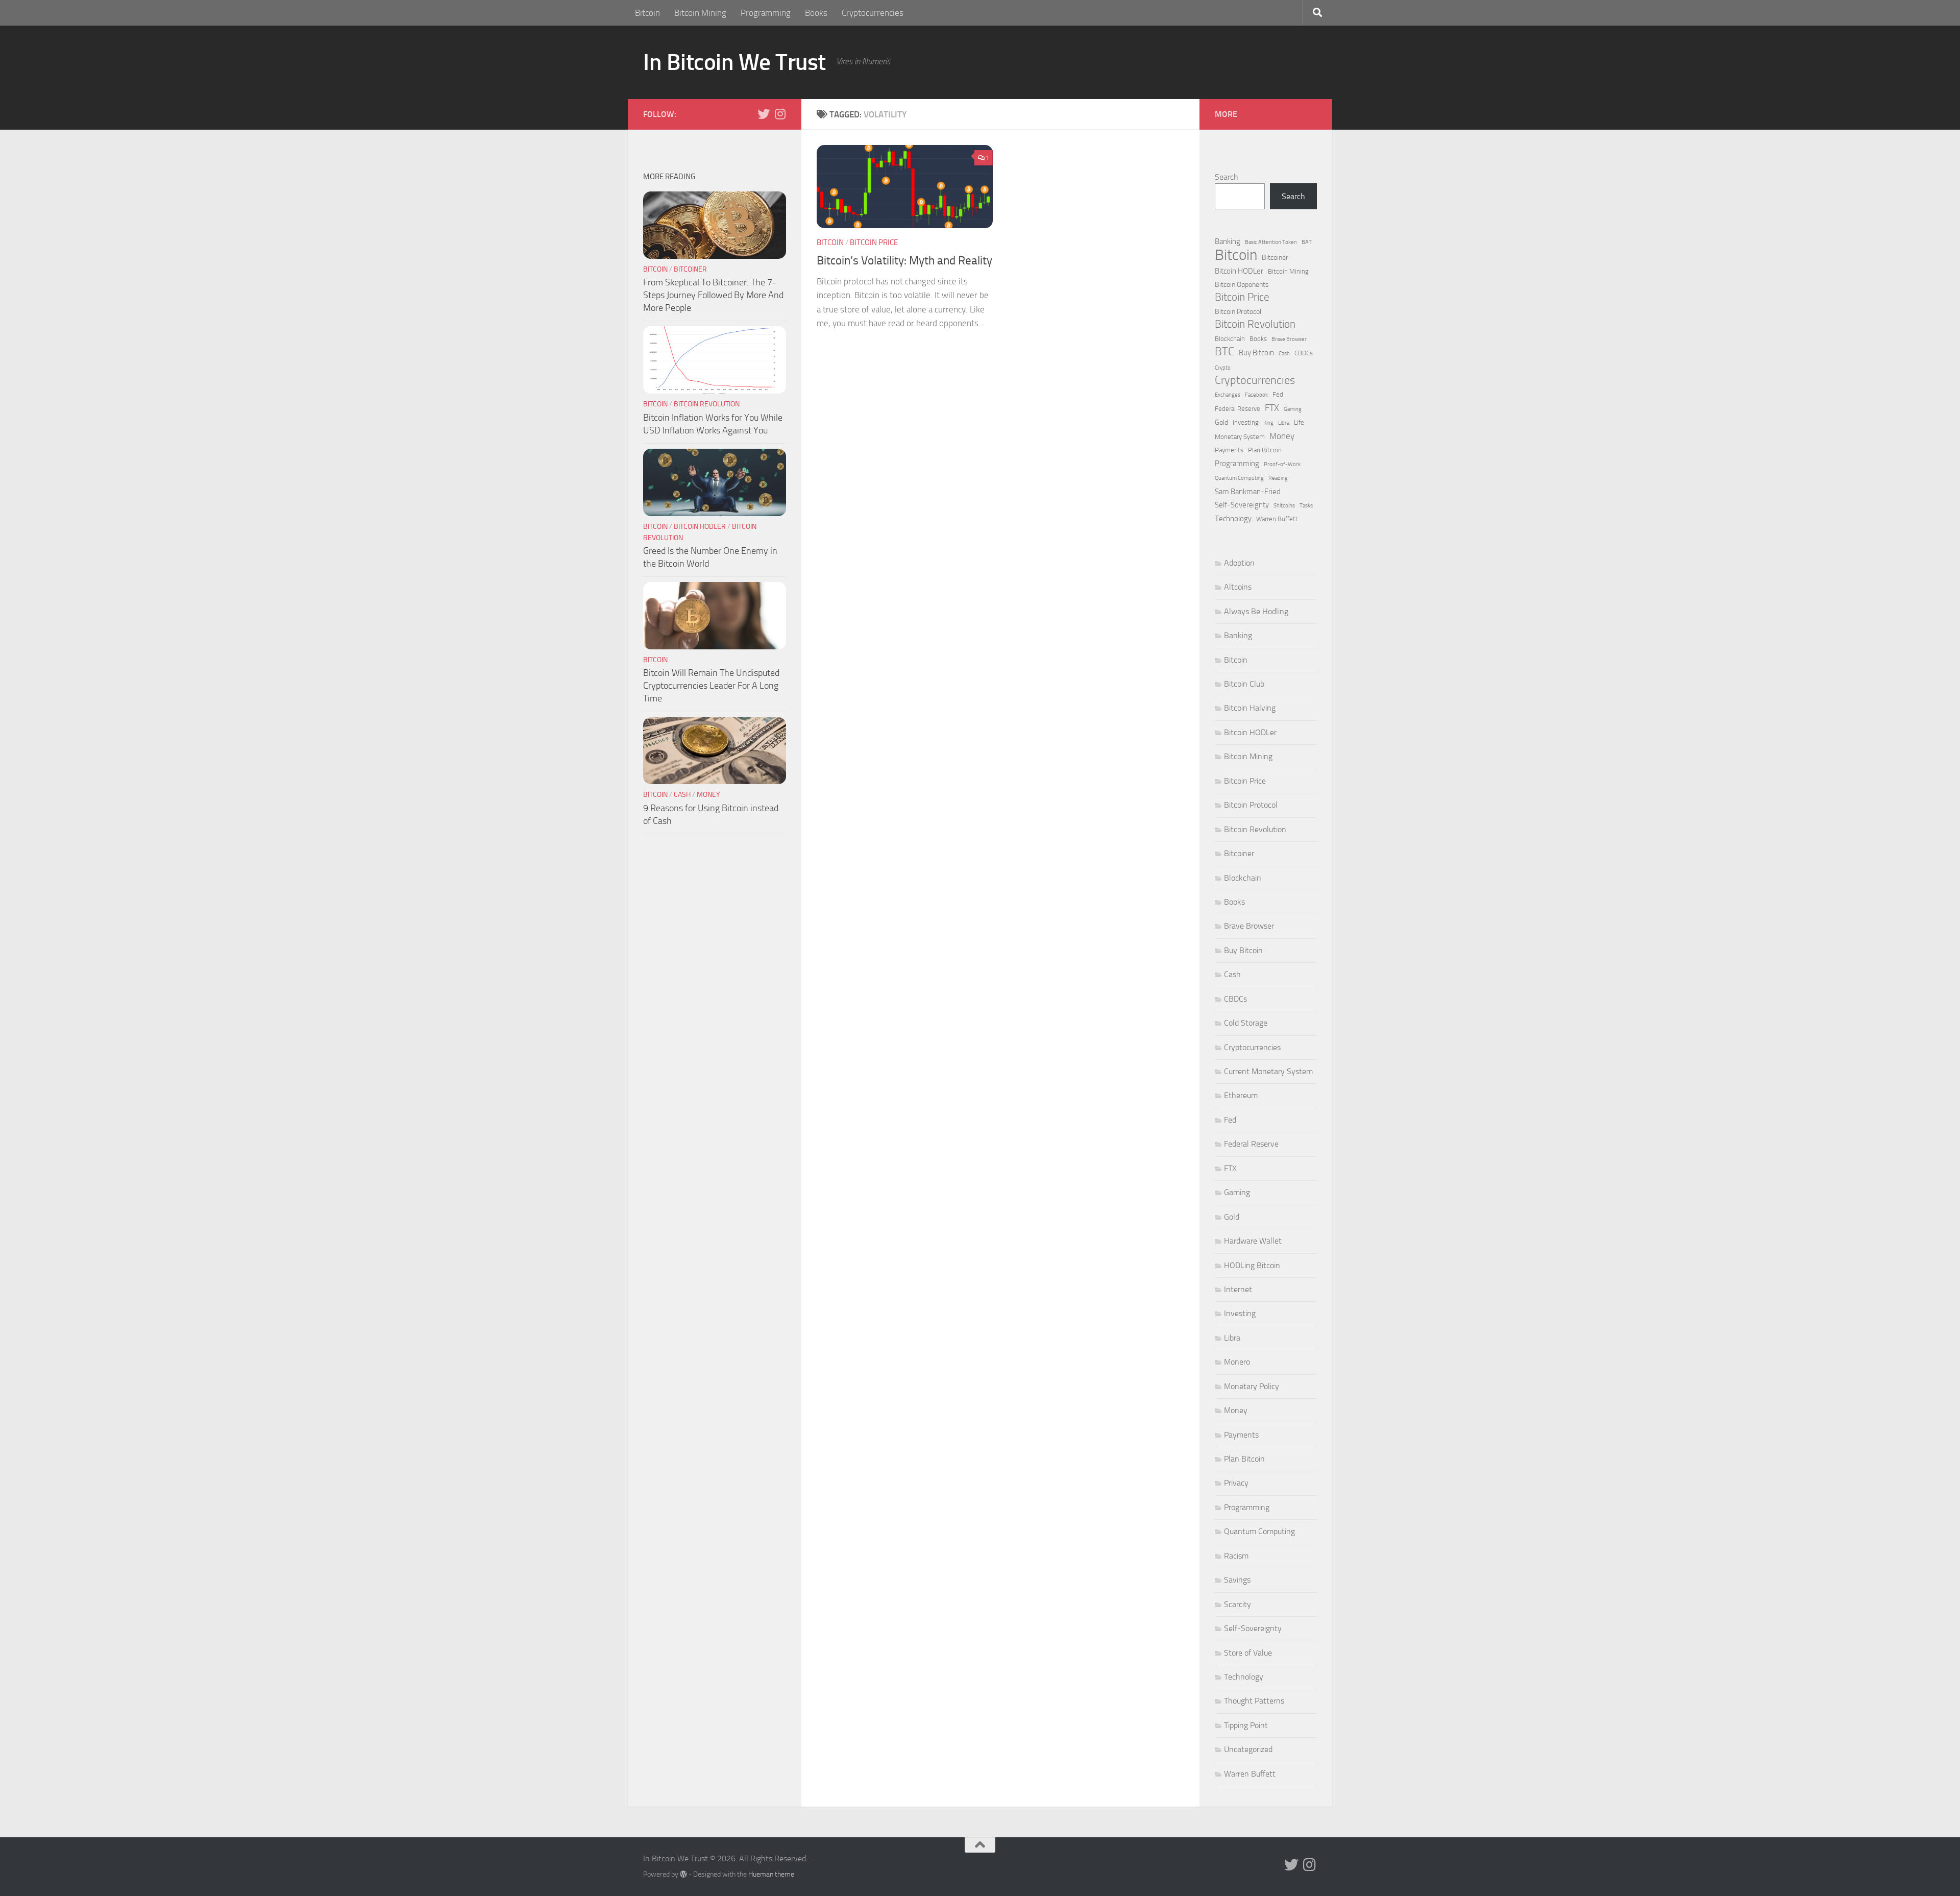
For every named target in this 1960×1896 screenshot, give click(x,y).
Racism (1236, 1556)
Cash (682, 795)
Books (816, 13)
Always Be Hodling (1256, 611)
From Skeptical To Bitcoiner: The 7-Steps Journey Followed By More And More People (713, 295)
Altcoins (1238, 587)
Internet (1238, 1289)
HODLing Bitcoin (1252, 1265)
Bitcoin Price (874, 242)
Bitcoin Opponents (1242, 285)
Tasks (1306, 506)
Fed (1278, 394)
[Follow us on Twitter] (764, 114)
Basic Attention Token (1271, 242)
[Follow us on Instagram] (780, 114)
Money (708, 795)
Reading (1278, 478)
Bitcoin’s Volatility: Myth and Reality (904, 260)
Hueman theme (771, 1874)
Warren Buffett (1277, 519)
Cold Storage (1246, 1023)
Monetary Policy (1252, 1386)
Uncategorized (1248, 1749)
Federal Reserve (1238, 409)
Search (1227, 177)
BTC (1224, 352)
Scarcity (1238, 1604)
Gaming (1293, 409)
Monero (1237, 1362)
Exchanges (1228, 395)
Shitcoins (1284, 506)
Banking (1228, 241)
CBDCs (1304, 353)
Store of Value (1248, 1653)
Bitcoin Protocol (1238, 312)
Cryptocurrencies (873, 13)
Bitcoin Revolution (707, 404)
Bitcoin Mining (700, 13)
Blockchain (1230, 339)
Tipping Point (1246, 1725)
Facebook (1256, 395)
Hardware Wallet (1253, 1241)
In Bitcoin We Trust (734, 62)
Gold (1221, 422)
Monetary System (1240, 437)
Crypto (1223, 368)
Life (1299, 422)
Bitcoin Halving (1250, 708)
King (1268, 423)
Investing (1246, 422)
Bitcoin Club (1244, 684)
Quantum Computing (1239, 478)
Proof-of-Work (1282, 464)
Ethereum (1241, 1095)
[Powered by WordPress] (683, 1874)
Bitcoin (647, 13)
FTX (1272, 408)
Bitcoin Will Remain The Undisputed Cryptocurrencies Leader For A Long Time (711, 686)
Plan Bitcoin (1265, 450)
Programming (766, 13)
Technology (1233, 519)
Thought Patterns (1254, 1701)
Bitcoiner (690, 269)
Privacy (1236, 1483)
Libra (1284, 423)
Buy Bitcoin (1256, 353)
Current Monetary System (1268, 1071)
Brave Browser (1289, 339)
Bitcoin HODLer (700, 527)
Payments (1229, 450)
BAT (1307, 242)
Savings (1237, 1580)
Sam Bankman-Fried (1248, 492)
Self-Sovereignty (1242, 505)
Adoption (1239, 563)
